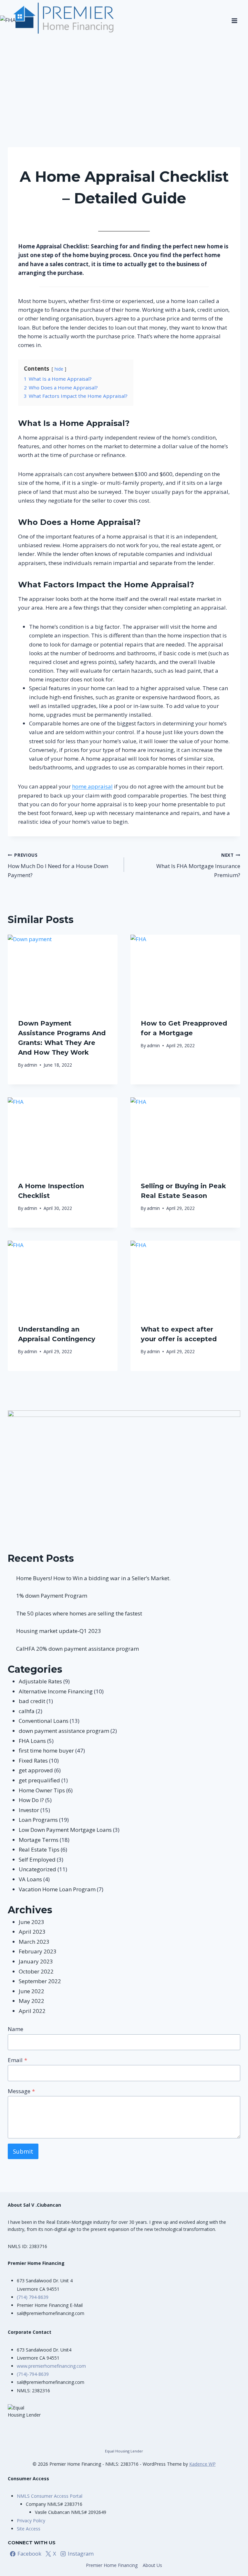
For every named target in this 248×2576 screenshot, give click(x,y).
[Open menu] (234, 18)
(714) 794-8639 (33, 2297)
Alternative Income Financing (56, 1691)
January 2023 (36, 1961)
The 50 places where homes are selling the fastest (79, 1613)
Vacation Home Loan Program (57, 1889)
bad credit (32, 1701)
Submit (23, 2151)
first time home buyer (124, 160)
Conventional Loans (44, 1721)
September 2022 (40, 1981)
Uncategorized (37, 1869)
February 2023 (38, 1951)
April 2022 (32, 2011)
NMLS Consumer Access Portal (50, 2496)
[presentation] (63, 971)
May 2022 (31, 2001)
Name (15, 2029)
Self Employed (37, 1859)
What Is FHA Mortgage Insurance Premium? (198, 865)
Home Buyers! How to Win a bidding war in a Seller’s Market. (93, 1578)
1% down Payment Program (52, 1596)
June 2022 (31, 1991)
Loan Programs (38, 1820)
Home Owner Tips (42, 1790)
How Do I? (31, 1800)
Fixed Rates (33, 1761)
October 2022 (36, 1971)
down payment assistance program (64, 1731)
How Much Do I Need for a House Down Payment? (58, 865)
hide (59, 369)
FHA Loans (32, 1741)
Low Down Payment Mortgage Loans (65, 1830)
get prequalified (39, 1780)
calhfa (27, 1711)
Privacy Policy (31, 2521)
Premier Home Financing (112, 2565)
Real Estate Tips (39, 1849)
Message (21, 2091)
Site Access (29, 2529)
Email (17, 2060)
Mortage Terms (39, 1840)
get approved (36, 1770)
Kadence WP (202, 2464)
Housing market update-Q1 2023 (59, 1631)
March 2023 (34, 1942)
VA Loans (30, 1879)
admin (110, 217)
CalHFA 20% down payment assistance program (77, 1649)
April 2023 (32, 1932)
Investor (29, 1810)
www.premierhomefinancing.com (51, 2366)
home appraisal (92, 786)
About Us (152, 2565)
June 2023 (31, 1922)
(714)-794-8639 (33, 2374)
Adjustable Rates (40, 1681)
